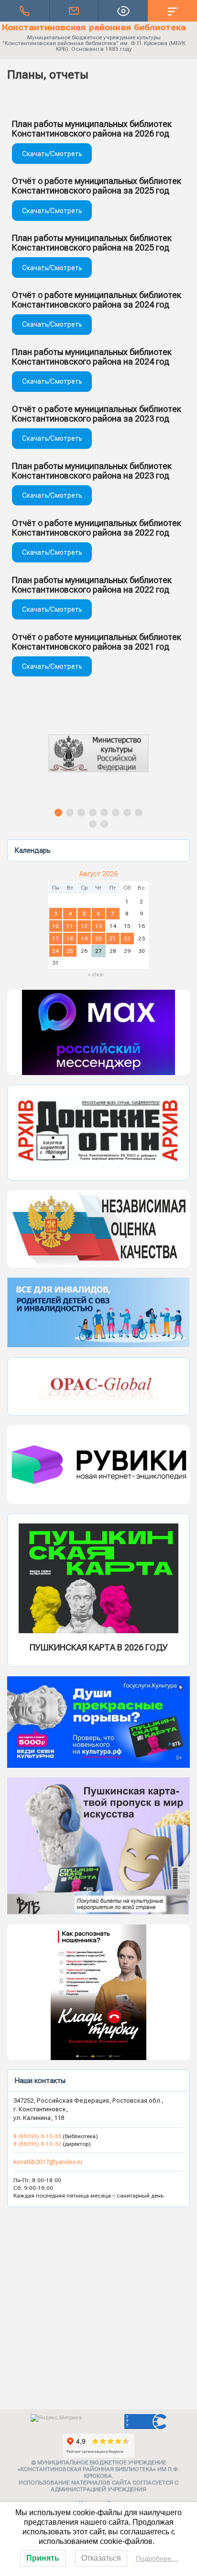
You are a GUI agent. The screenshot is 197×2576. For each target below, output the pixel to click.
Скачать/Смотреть (52, 154)
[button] (98, 762)
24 (55, 951)
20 (98, 939)
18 (70, 939)
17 (55, 939)
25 (70, 951)
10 (55, 926)
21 (113, 939)
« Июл (96, 974)
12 (84, 926)
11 (70, 926)
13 (98, 926)
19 (84, 939)
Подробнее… (157, 2558)
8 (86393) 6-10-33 (38, 2136)
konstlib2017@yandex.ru (48, 2162)
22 (127, 939)
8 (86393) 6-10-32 (37, 2144)
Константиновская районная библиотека (94, 27)
